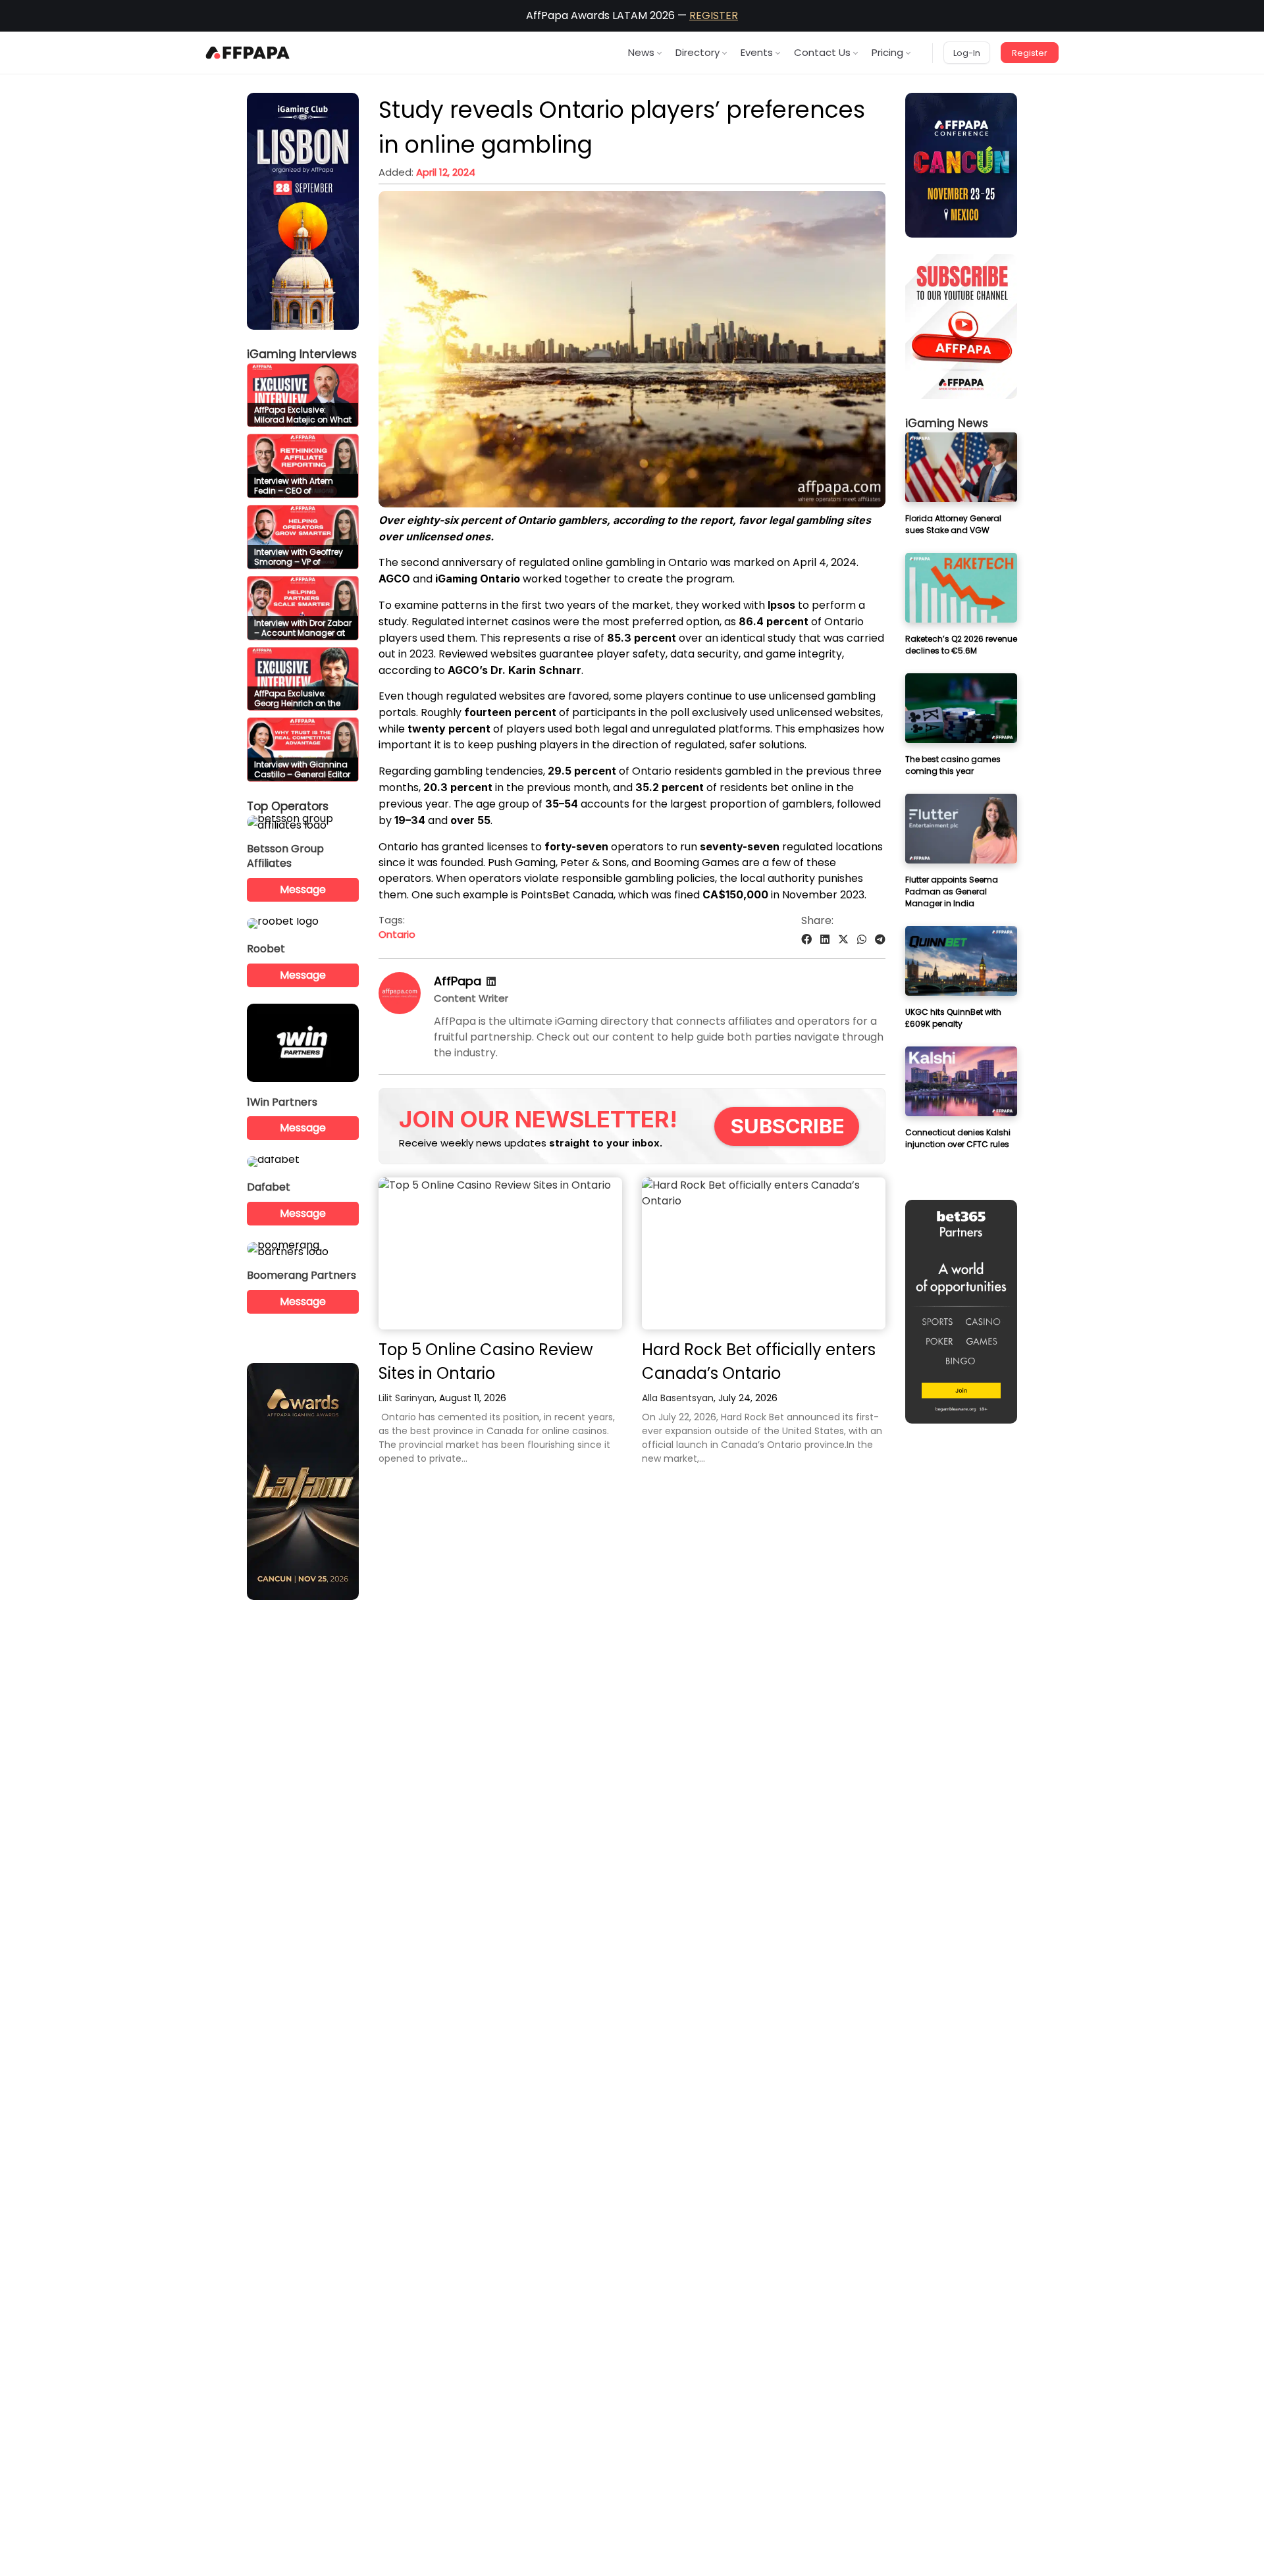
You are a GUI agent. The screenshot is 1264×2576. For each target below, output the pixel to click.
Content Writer (471, 998)
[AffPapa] (400, 1011)
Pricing (887, 52)
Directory (698, 52)
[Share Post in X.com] (843, 940)
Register (1030, 53)
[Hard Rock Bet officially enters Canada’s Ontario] (764, 1253)
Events (757, 52)
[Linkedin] (491, 982)
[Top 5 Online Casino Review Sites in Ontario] (500, 1253)
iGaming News (947, 423)
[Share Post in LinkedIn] (825, 940)
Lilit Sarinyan (407, 1398)
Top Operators (288, 806)
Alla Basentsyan (678, 1398)
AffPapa (458, 981)
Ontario (397, 934)
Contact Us (822, 52)
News (641, 52)
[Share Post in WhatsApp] (862, 940)
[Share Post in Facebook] (806, 940)
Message (303, 889)
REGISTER (714, 15)
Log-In (967, 53)
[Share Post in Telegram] (880, 940)
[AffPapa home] (248, 53)
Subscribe (788, 1126)
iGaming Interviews (302, 354)
